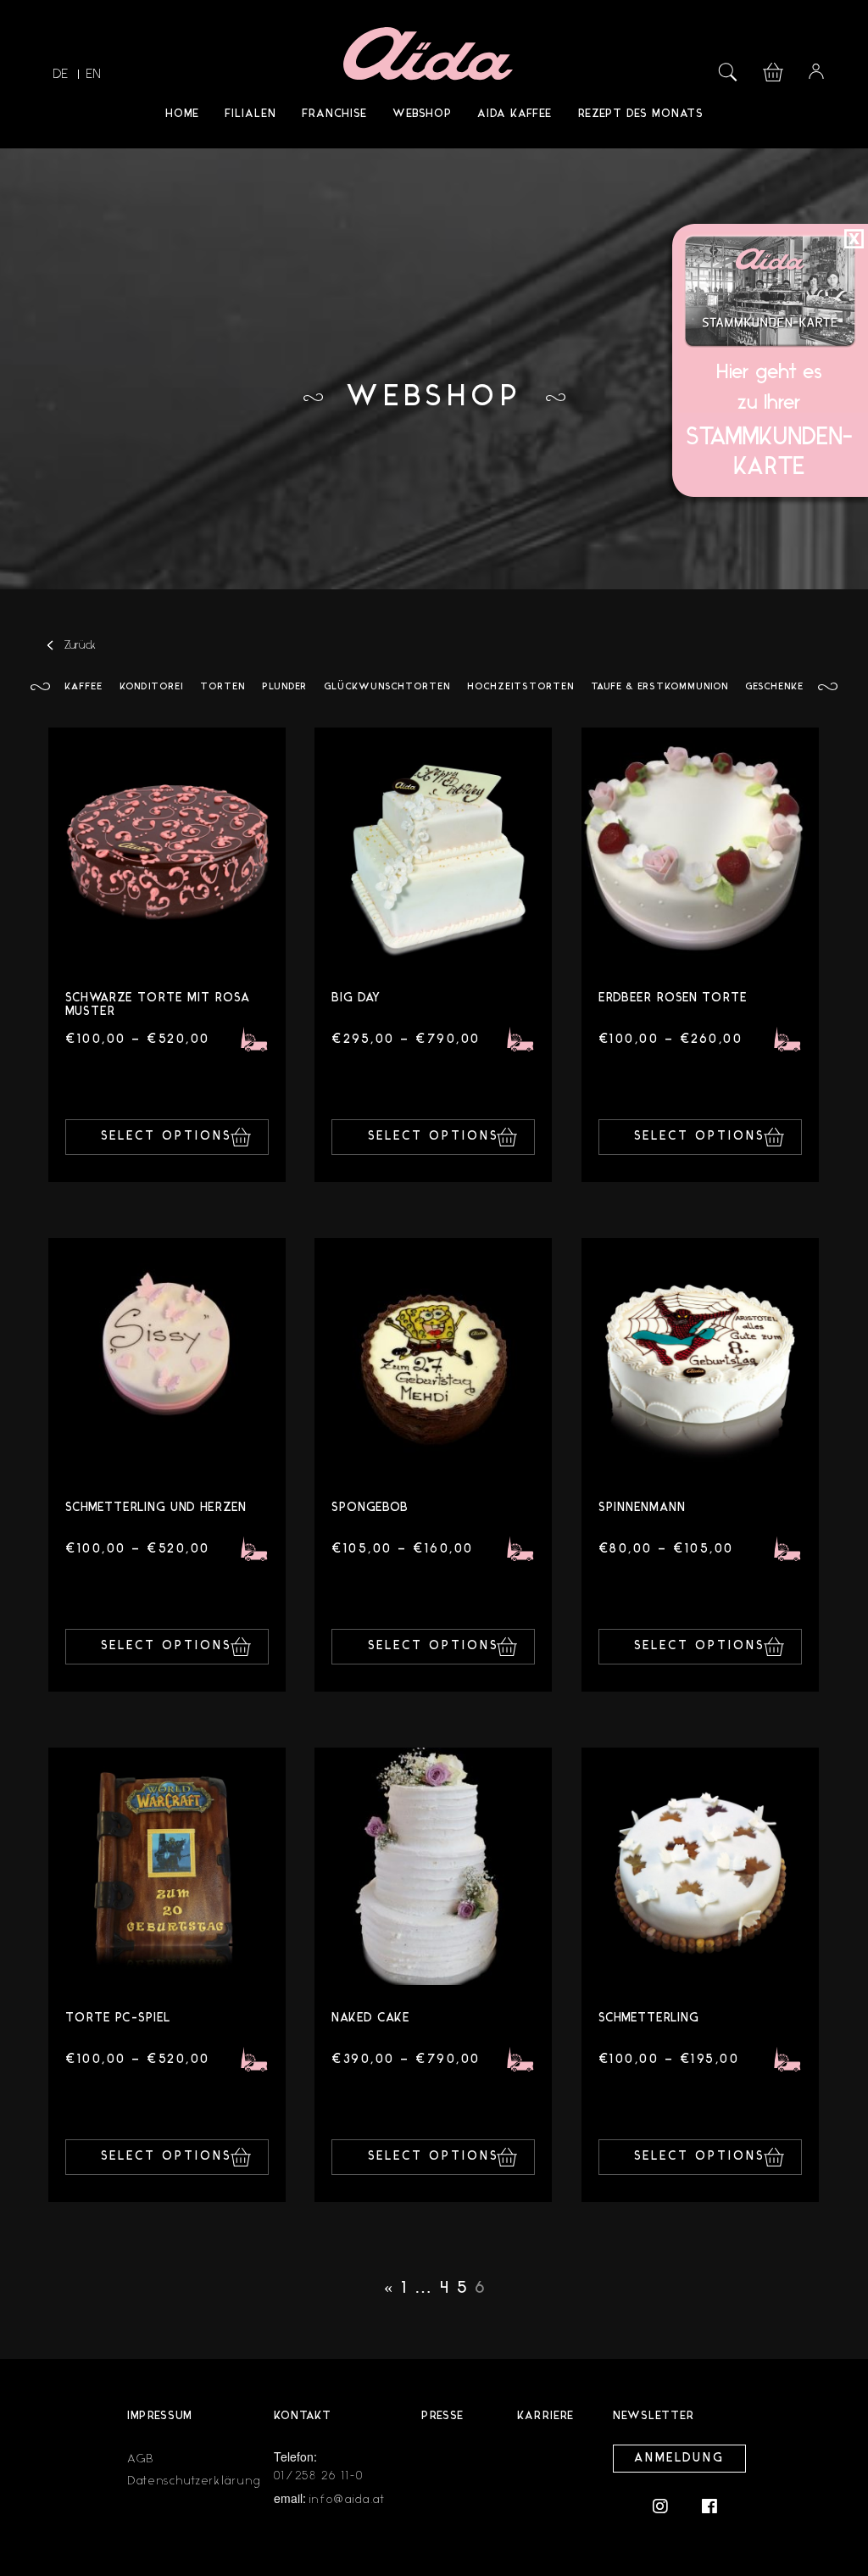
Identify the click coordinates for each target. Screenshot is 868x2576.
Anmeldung (679, 2459)
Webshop (422, 114)
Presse (442, 2416)
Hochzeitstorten (520, 687)
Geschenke (774, 687)
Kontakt (303, 2416)
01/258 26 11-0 (319, 2476)
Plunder (284, 687)
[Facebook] (709, 2505)
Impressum (160, 2416)
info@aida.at (347, 2499)
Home (182, 114)
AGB (141, 2459)
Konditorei (151, 687)
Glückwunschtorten (387, 687)
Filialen (250, 114)
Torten (223, 687)
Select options (167, 1137)
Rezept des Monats (640, 114)
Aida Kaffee (515, 114)
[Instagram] (669, 2505)
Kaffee (83, 687)
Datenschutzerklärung (194, 2481)
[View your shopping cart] (773, 70)
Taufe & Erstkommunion (659, 687)
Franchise (334, 114)
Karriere (545, 2416)
